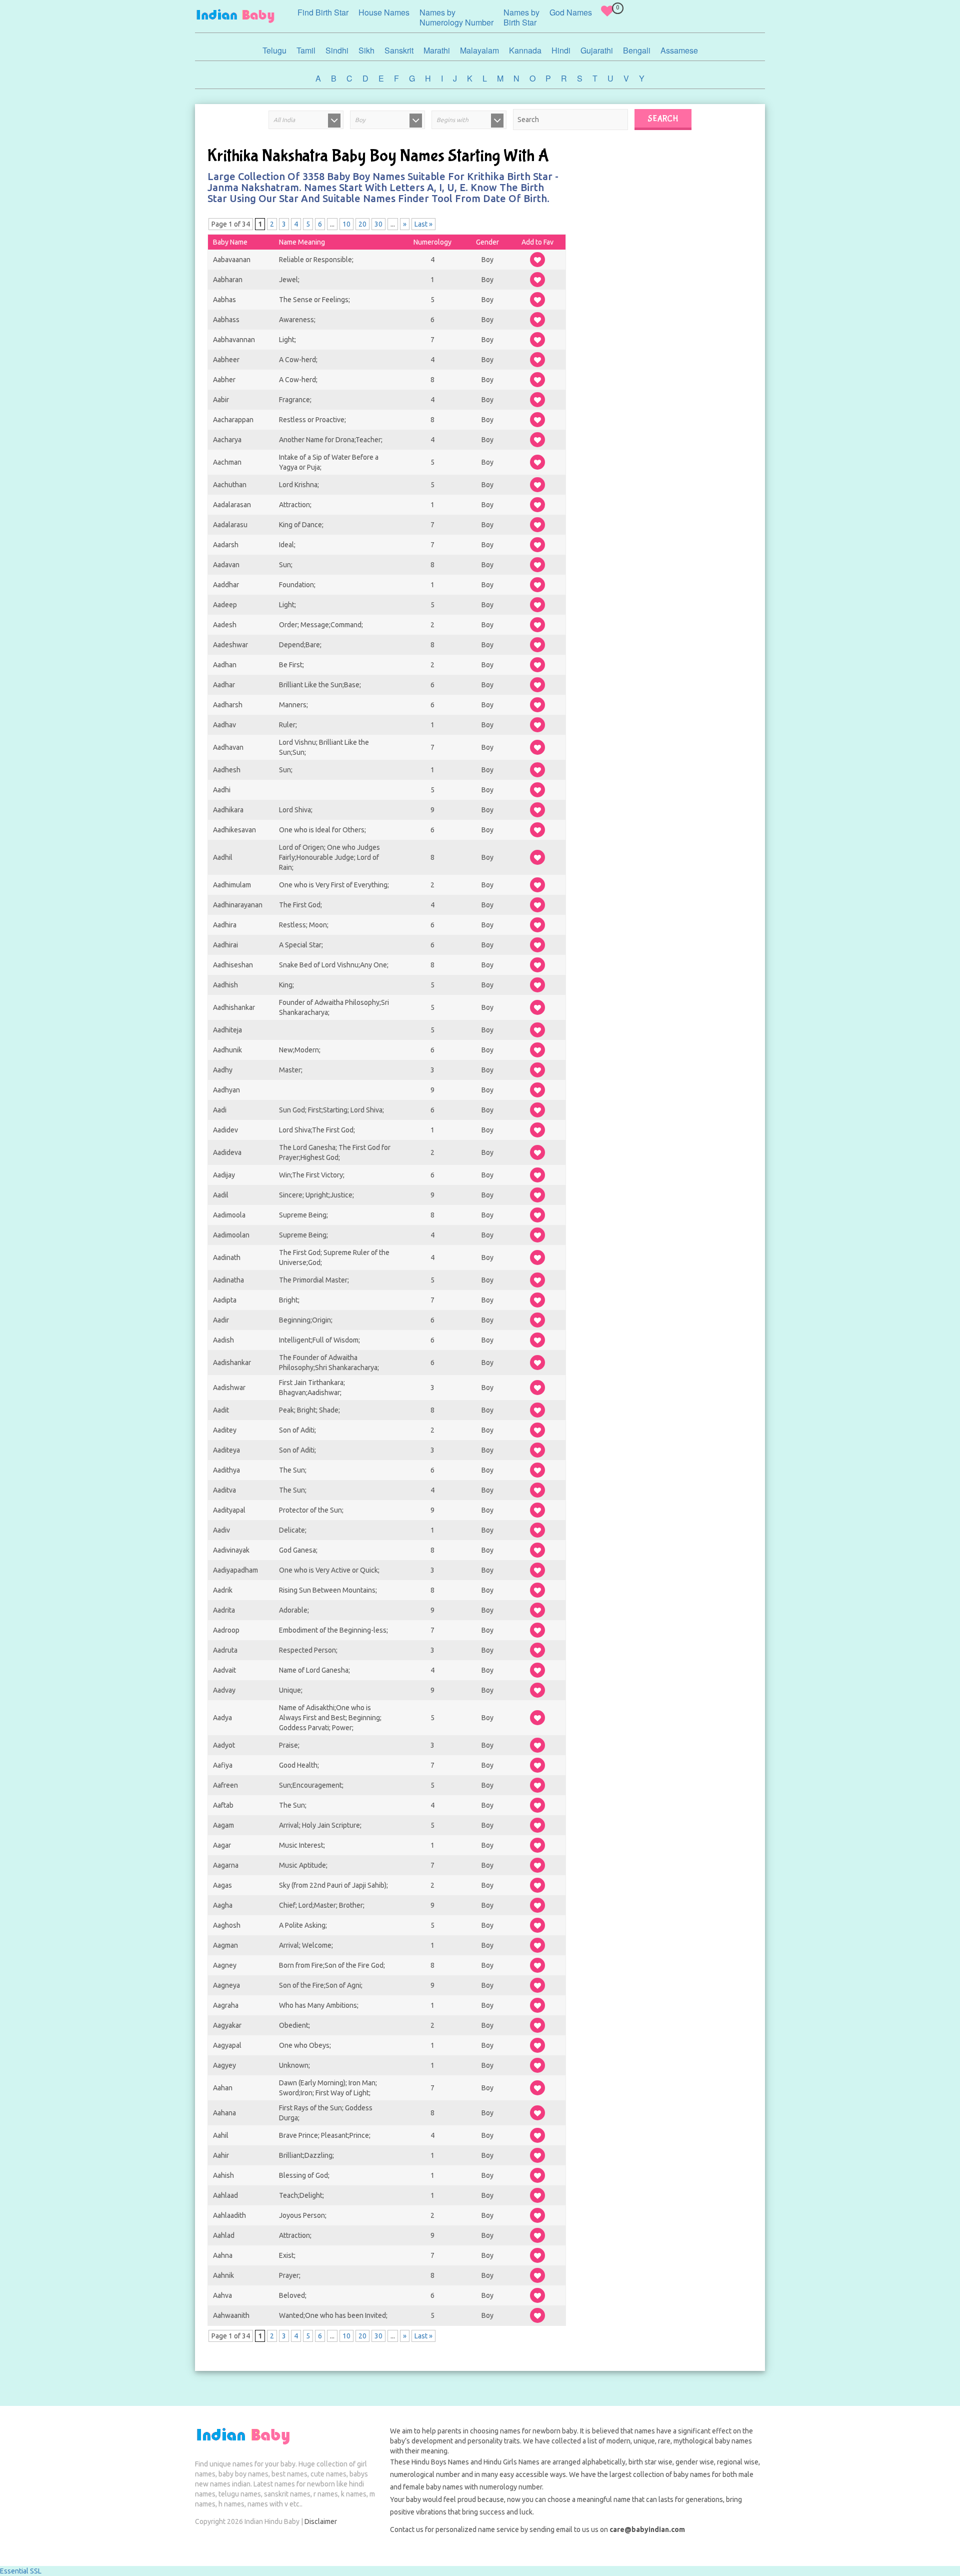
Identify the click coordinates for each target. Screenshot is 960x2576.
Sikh (366, 50)
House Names (384, 12)
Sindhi (337, 50)
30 (378, 224)
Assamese (679, 50)
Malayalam (479, 50)
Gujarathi (597, 50)
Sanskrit (399, 50)
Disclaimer (321, 2521)
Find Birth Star (323, 12)
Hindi (561, 50)
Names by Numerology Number (456, 17)
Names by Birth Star (521, 17)
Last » (423, 224)
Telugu (274, 50)
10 (346, 224)
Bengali (637, 50)
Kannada (525, 50)
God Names (571, 12)
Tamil (306, 50)
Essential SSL (21, 2571)
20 (362, 224)
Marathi (437, 50)
